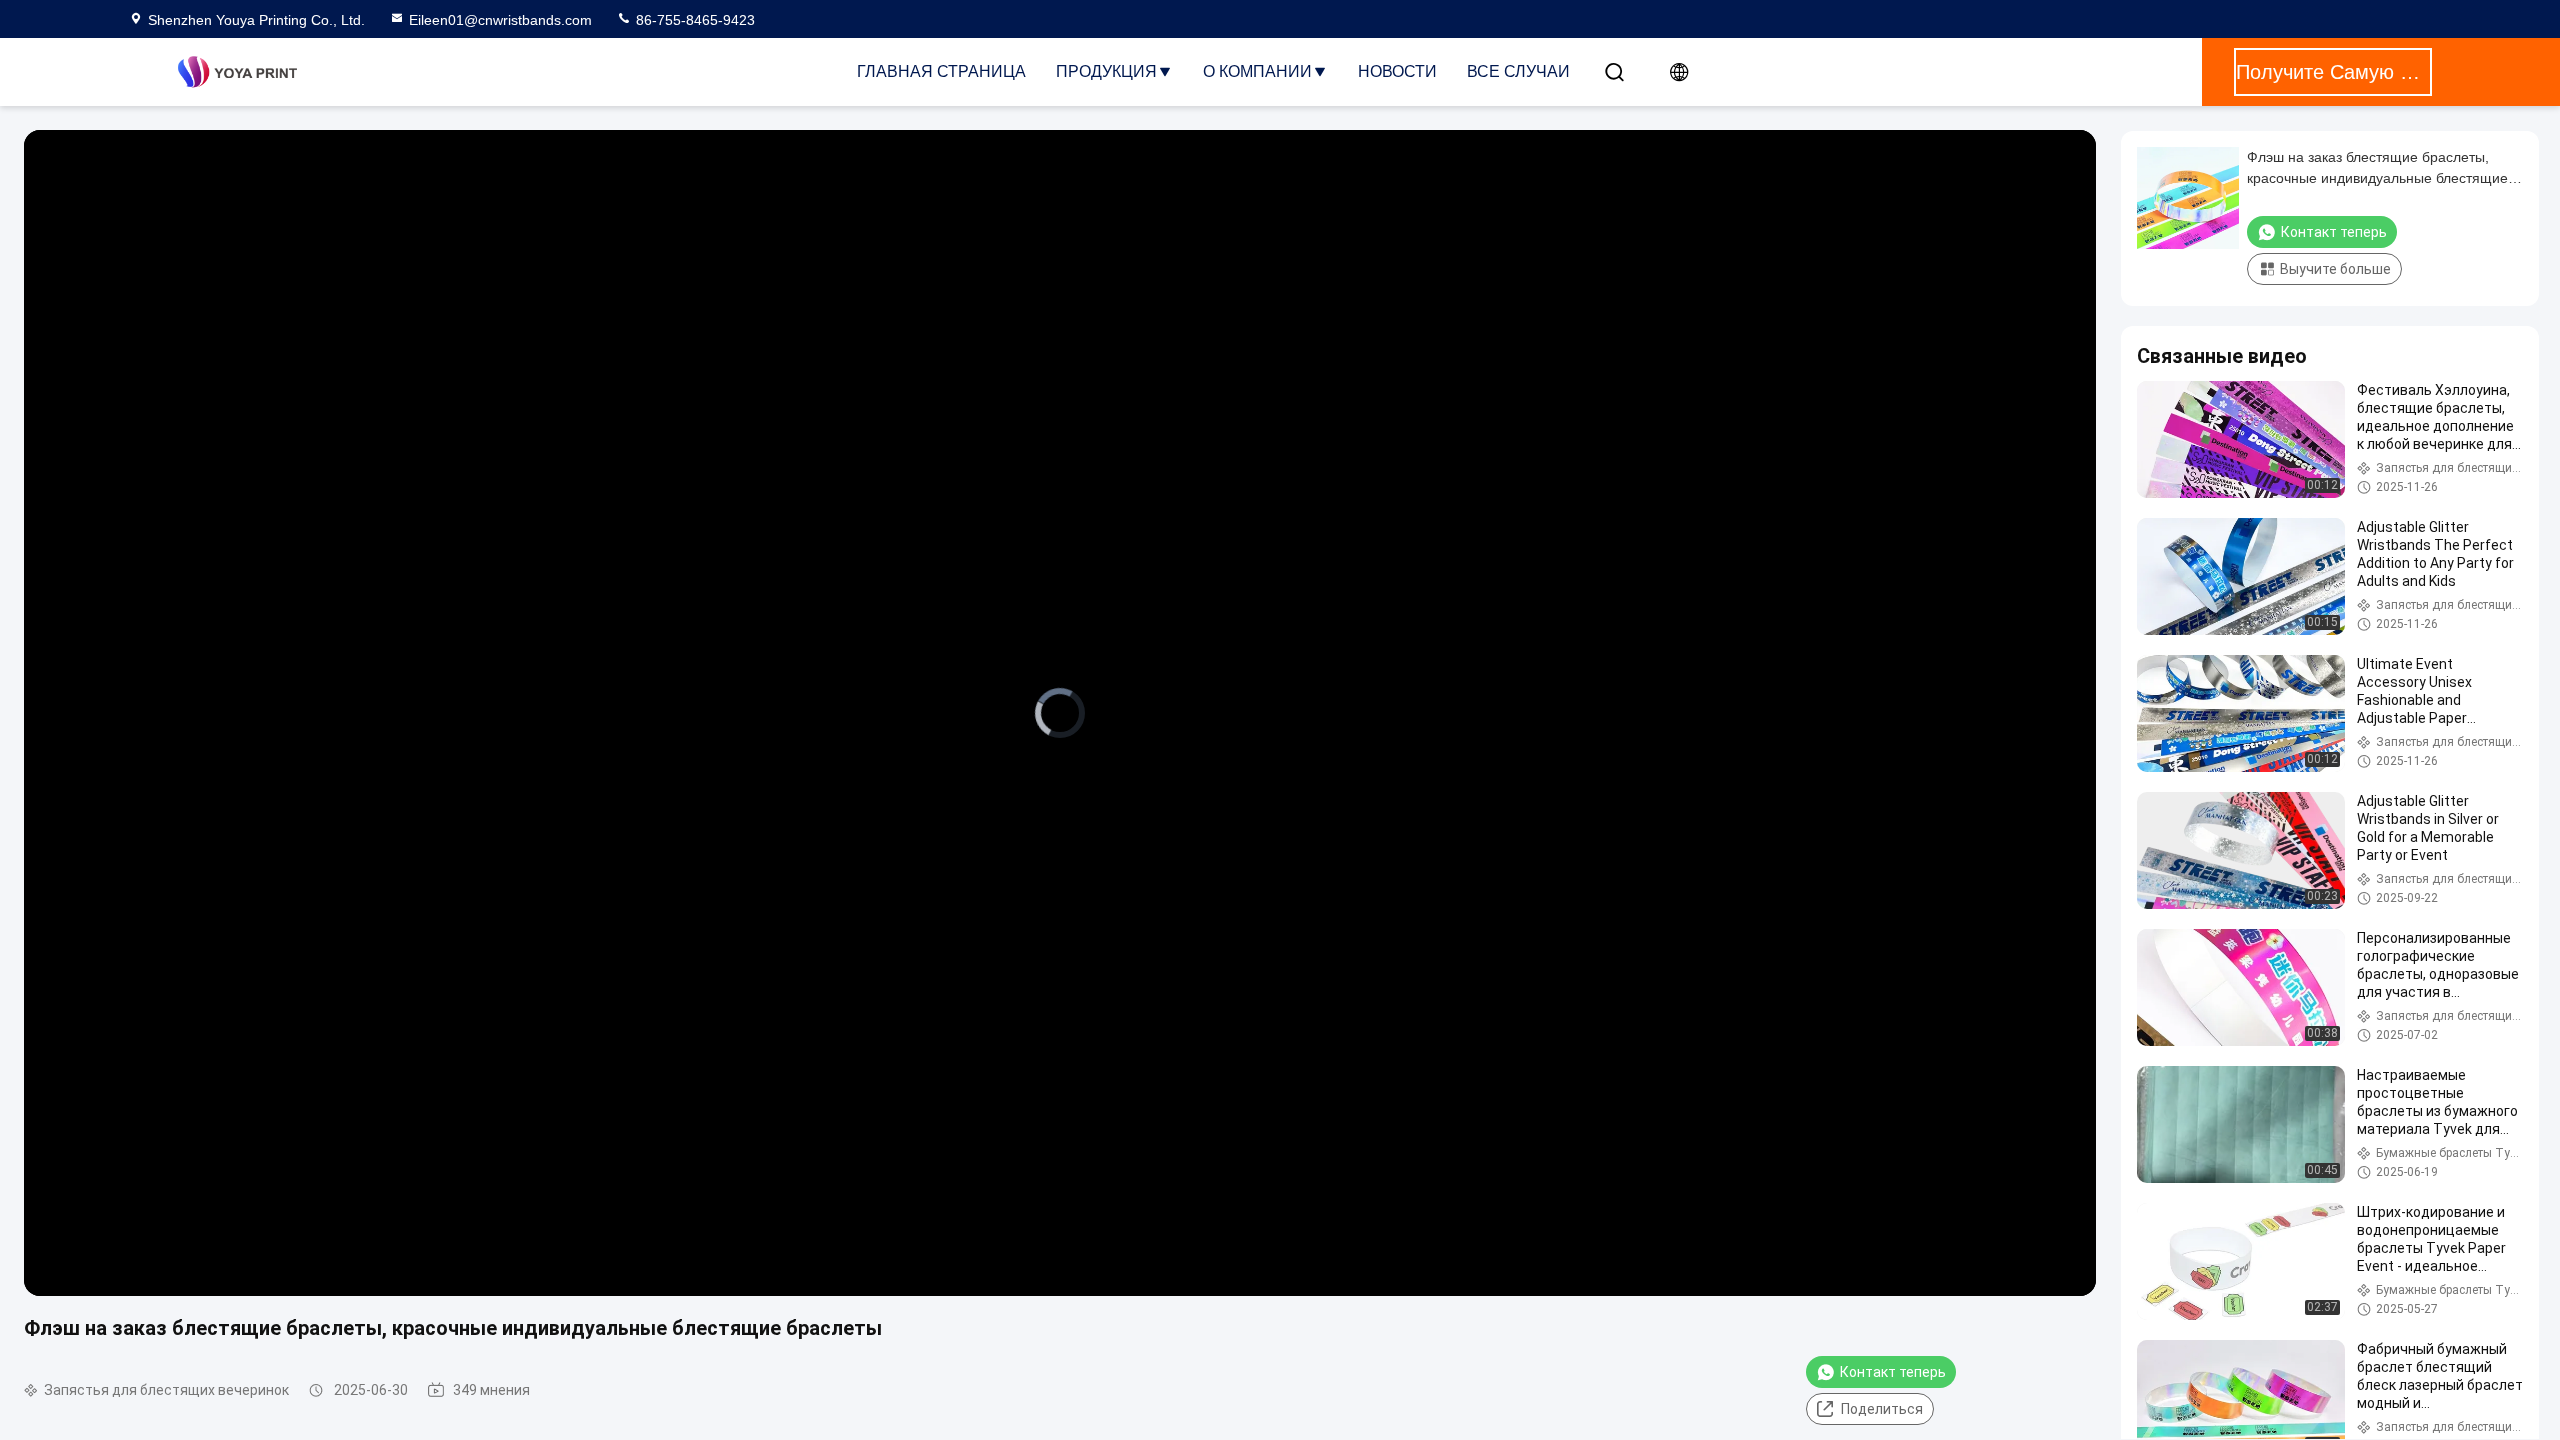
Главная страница (941, 71)
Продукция (1106, 71)
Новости (1397, 71)
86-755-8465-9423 (693, 20)
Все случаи (1518, 71)
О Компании (1257, 71)
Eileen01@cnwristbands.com (500, 20)
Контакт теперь (1893, 1372)
